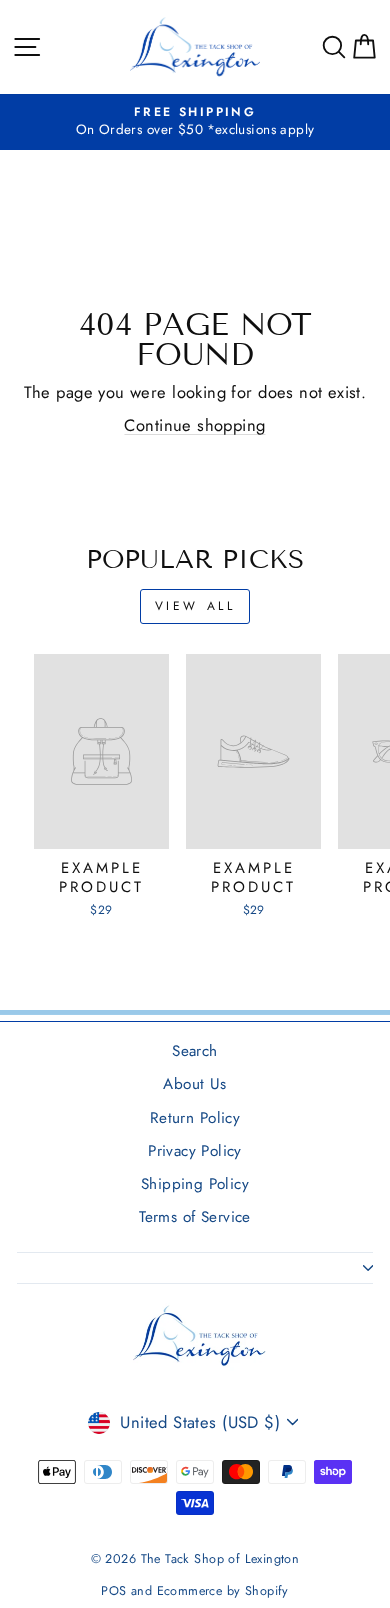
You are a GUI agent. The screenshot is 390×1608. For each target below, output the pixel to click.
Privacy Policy (195, 1151)
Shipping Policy (195, 1184)
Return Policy (195, 1118)
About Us (194, 1084)
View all (195, 606)
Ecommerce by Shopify (223, 1591)
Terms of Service (195, 1217)
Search (194, 1051)
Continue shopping (194, 425)
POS (113, 1591)
